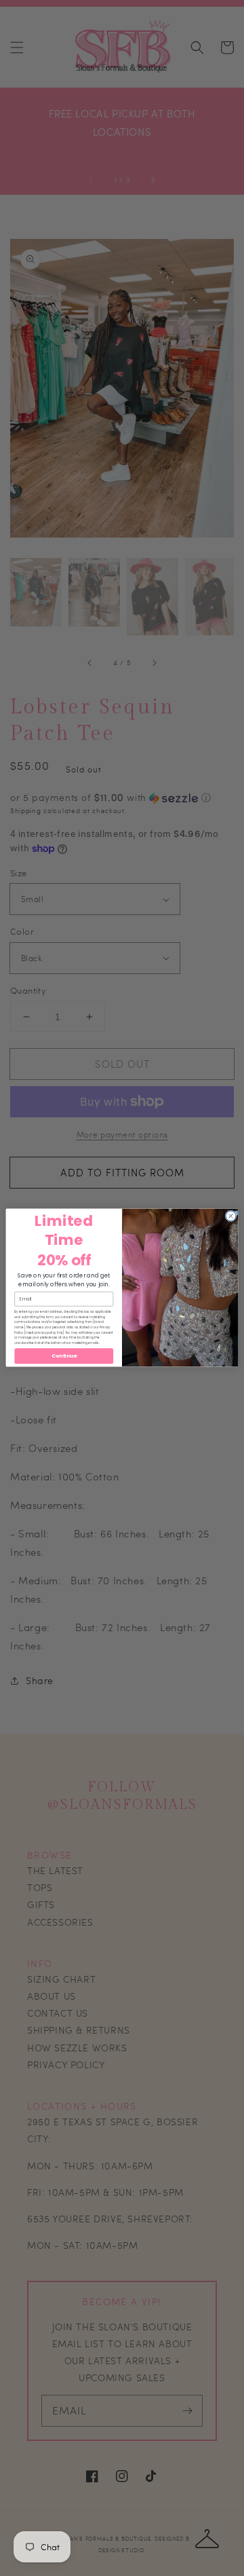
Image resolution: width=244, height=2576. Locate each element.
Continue (64, 1357)
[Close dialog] (231, 1216)
